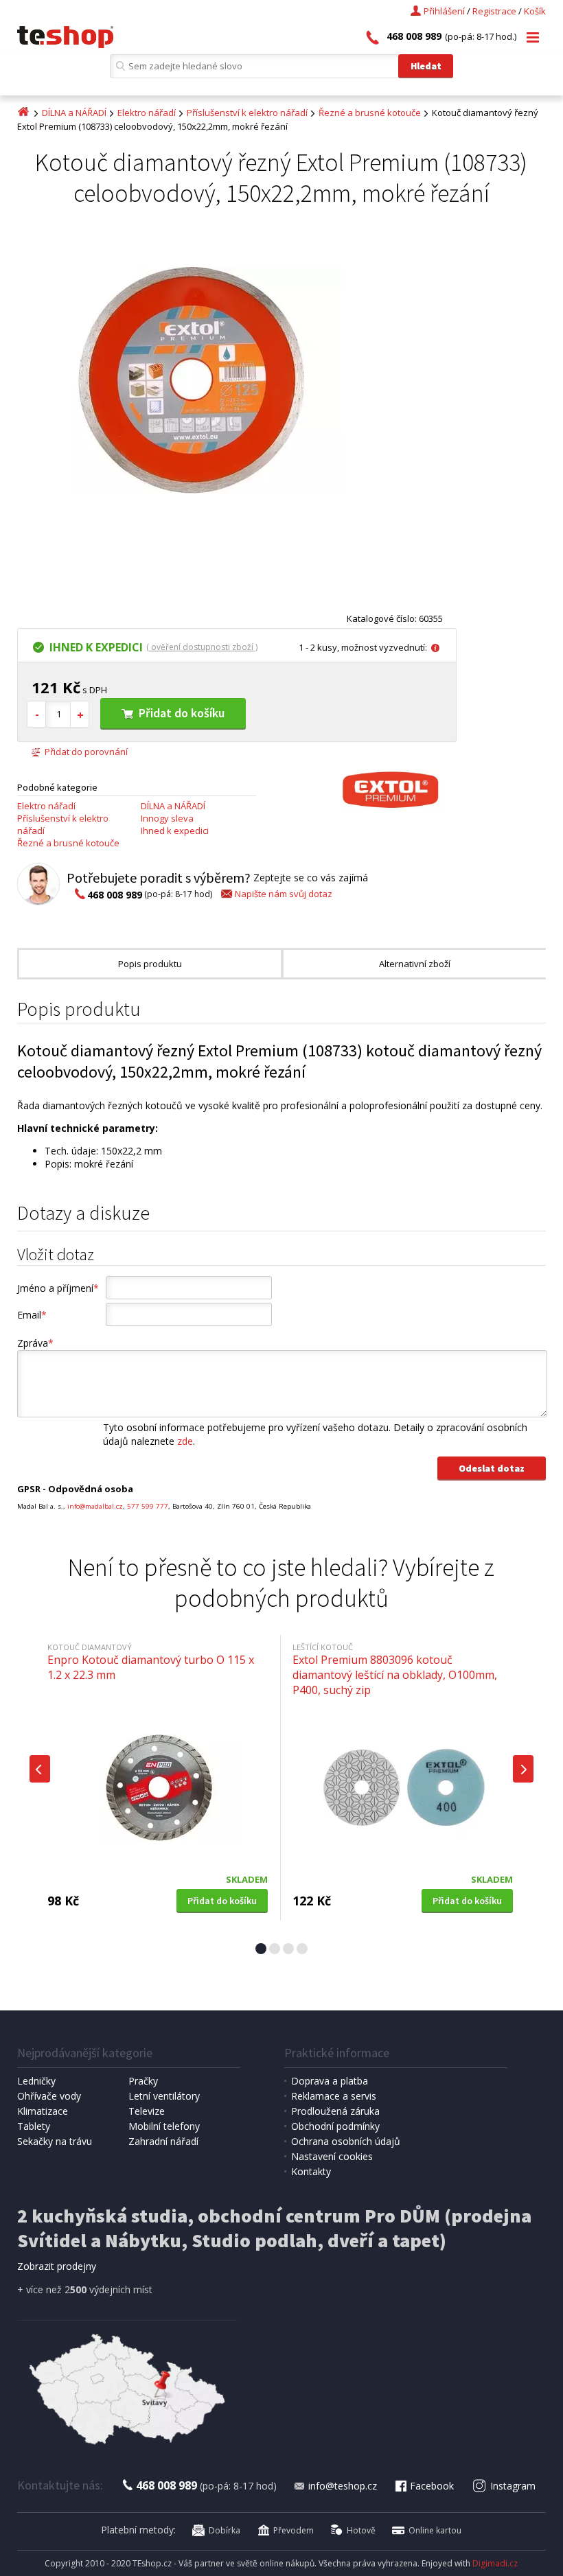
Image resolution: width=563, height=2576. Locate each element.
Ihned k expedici (175, 831)
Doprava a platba (330, 2081)
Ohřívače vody (49, 2096)
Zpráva (35, 1343)
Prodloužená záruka (335, 2111)
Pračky (143, 2081)
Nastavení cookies (332, 2156)
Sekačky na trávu (55, 2141)
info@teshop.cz (343, 2486)
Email (32, 1315)
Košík (535, 11)
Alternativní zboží (415, 964)
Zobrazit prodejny (57, 2266)
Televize (147, 2111)
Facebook (432, 2486)
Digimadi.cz (495, 2563)
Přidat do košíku (182, 713)
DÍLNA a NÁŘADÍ (74, 113)
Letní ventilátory (164, 2096)
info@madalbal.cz (95, 1506)
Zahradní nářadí (163, 2141)
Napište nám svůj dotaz (284, 894)
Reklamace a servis (334, 2096)
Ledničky (36, 2081)
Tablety (34, 2126)
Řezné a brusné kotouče (370, 113)
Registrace (494, 11)
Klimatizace (43, 2111)
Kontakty (311, 2171)
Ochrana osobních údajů (346, 2141)
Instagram (513, 2486)
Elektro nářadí (147, 113)
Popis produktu (150, 964)
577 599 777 (148, 1506)
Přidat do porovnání (86, 752)
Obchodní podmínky (335, 2126)
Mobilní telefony (164, 2126)
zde (185, 1441)
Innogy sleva (167, 818)
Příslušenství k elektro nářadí (247, 113)
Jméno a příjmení (58, 1288)
